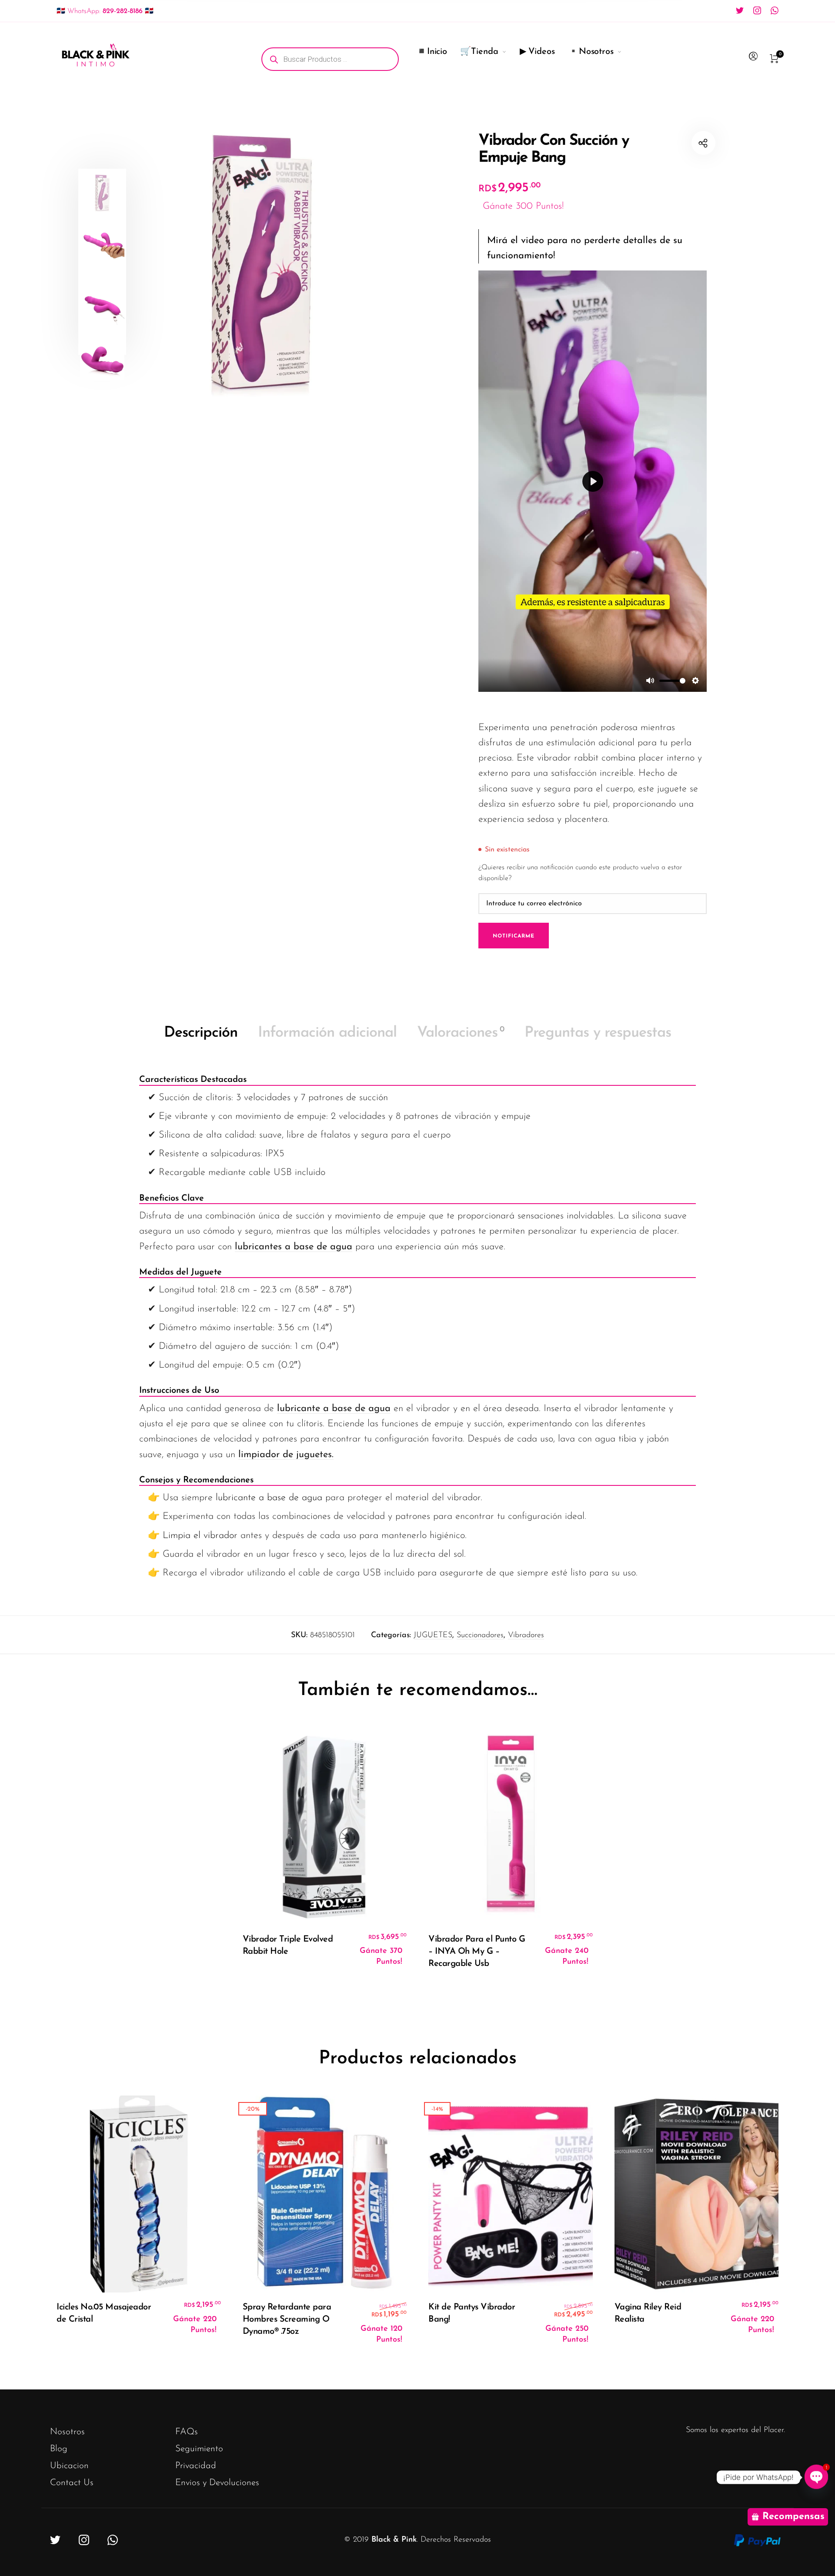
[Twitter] (740, 10)
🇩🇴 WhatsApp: (105, 11)
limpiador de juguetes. (286, 1455)
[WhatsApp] (775, 10)
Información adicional (327, 1033)
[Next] (388, 261)
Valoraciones (461, 1033)
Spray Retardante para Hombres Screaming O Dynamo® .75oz (287, 2319)
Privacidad (196, 2466)
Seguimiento (199, 2449)
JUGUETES (433, 1635)
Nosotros (67, 2432)
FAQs (187, 2432)
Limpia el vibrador (199, 1536)
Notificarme (514, 936)
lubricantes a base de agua (294, 1247)
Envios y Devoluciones (217, 2483)
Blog (59, 2449)
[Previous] (149, 261)
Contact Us (72, 2483)
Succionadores (480, 1635)
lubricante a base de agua (334, 1409)
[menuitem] (337, 59)
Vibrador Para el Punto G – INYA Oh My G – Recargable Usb (477, 1952)
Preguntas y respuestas (598, 1033)
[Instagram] (757, 10)
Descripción (201, 1033)
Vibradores (526, 1635)
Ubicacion (69, 2466)
